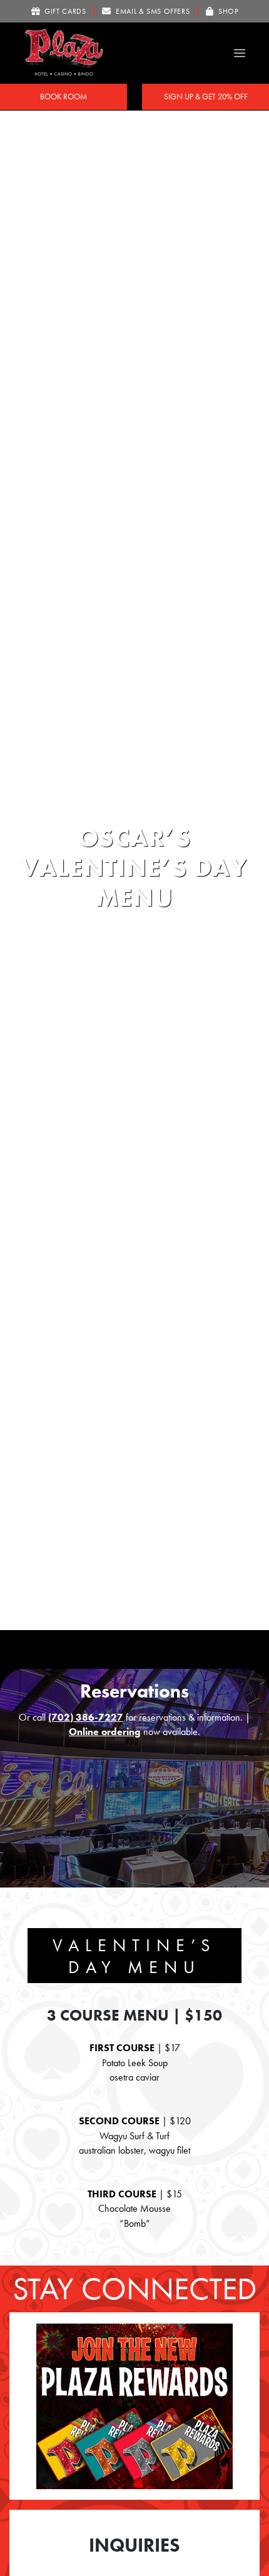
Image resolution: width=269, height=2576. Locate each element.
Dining (111, 800)
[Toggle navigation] (240, 53)
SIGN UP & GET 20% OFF (206, 97)
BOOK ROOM (63, 97)
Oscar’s (148, 800)
